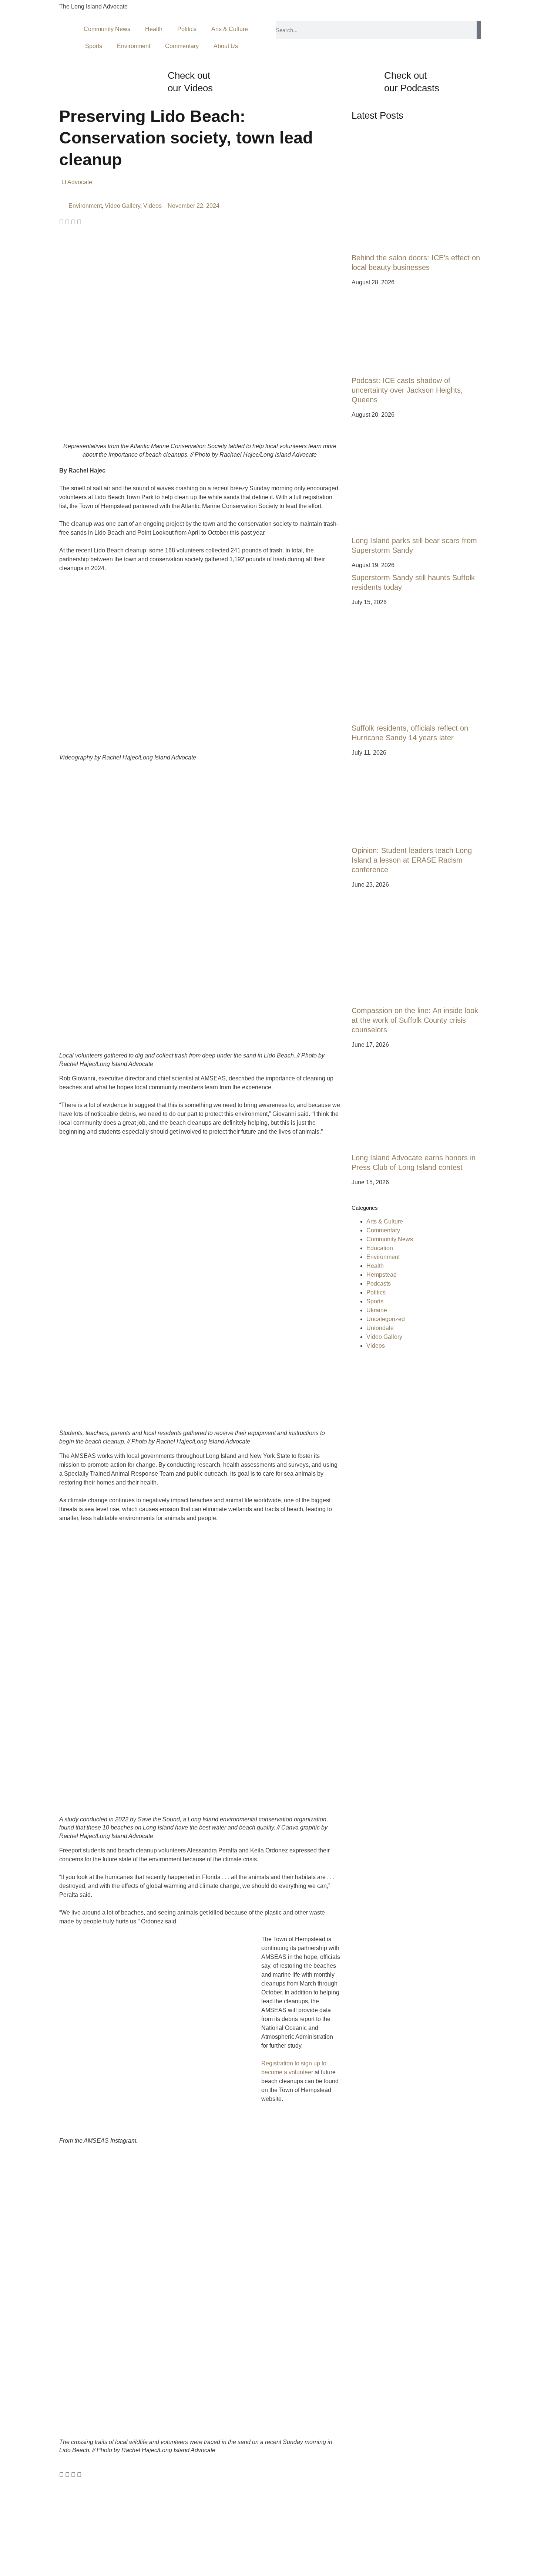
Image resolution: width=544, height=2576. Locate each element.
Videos (152, 206)
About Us (226, 46)
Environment (134, 46)
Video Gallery (122, 206)
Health (154, 29)
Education (380, 1248)
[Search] (479, 30)
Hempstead (382, 1275)
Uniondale (380, 1328)
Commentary (182, 46)
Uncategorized (386, 1319)
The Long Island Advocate (93, 6)
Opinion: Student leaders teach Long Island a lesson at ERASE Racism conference (412, 860)
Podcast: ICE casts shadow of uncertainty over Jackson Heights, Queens (407, 390)
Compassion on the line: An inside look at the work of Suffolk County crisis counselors (415, 1020)
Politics (187, 29)
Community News (107, 29)
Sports (94, 46)
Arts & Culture (230, 29)
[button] (61, 222)
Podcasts (379, 1284)
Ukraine (377, 1310)
